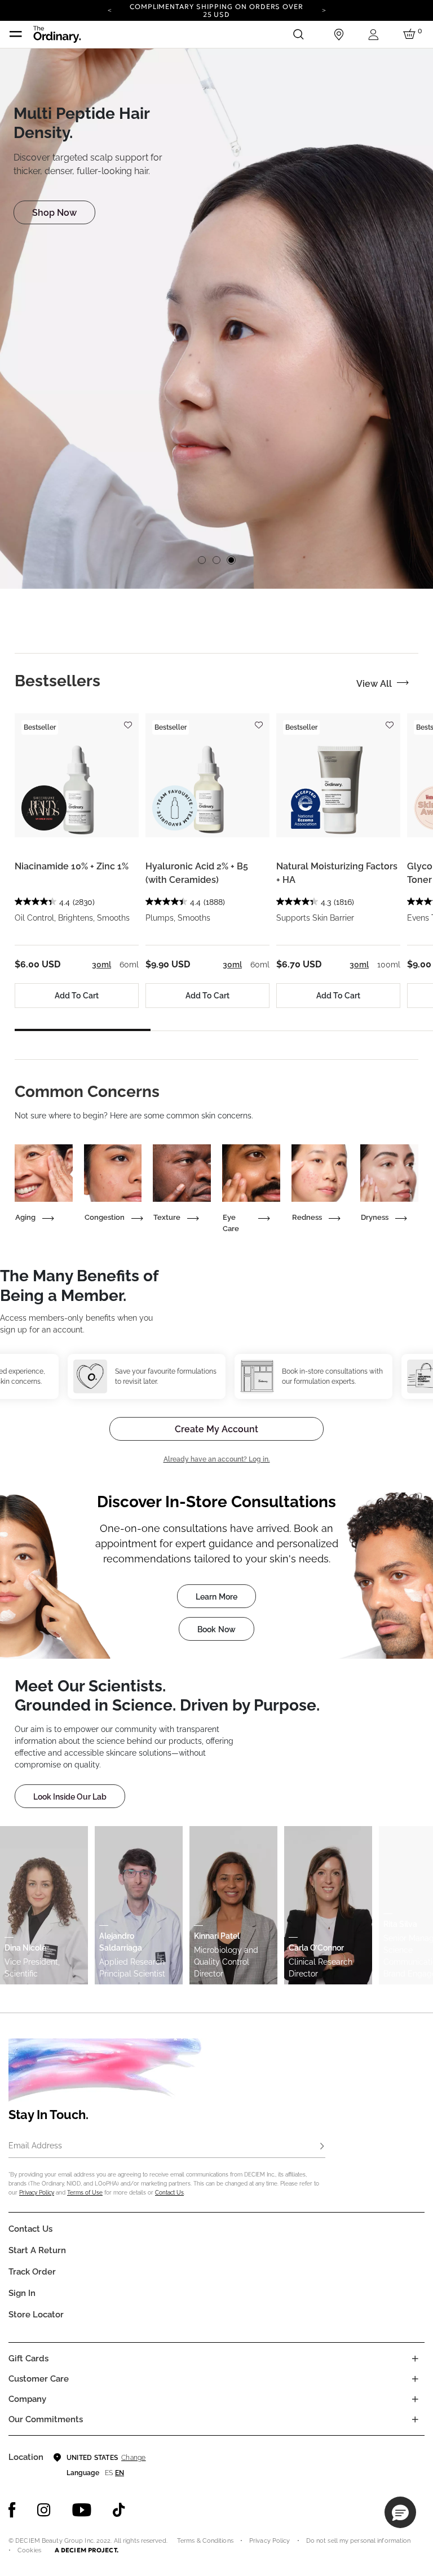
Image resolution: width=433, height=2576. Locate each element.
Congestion (105, 1217)
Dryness (375, 1217)
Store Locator (36, 2315)
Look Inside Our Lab (70, 1797)
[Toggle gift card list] (415, 2359)
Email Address (35, 2146)
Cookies (29, 2550)
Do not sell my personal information (359, 2541)
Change (133, 2458)
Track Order (32, 2272)
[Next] (324, 10)
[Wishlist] (127, 720)
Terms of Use (85, 2193)
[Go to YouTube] (82, 2510)
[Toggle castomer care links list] (415, 2379)
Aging (25, 1217)
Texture (167, 1217)
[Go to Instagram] (44, 2510)
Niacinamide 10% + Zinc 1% (72, 866)
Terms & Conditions (205, 2541)
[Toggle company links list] (415, 2399)
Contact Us (169, 2193)
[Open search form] (298, 34)
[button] (400, 2512)
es (109, 2473)
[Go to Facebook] (12, 2510)
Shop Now (54, 213)
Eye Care (231, 1223)
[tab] (58, 681)
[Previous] (109, 10)
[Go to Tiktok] (119, 2510)
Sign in (22, 2293)
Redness (307, 1217)
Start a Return (37, 2250)
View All (374, 684)
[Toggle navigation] (16, 34)
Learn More (216, 1597)
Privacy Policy (37, 2193)
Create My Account (216, 1429)
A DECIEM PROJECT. (87, 2550)
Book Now (216, 1629)
